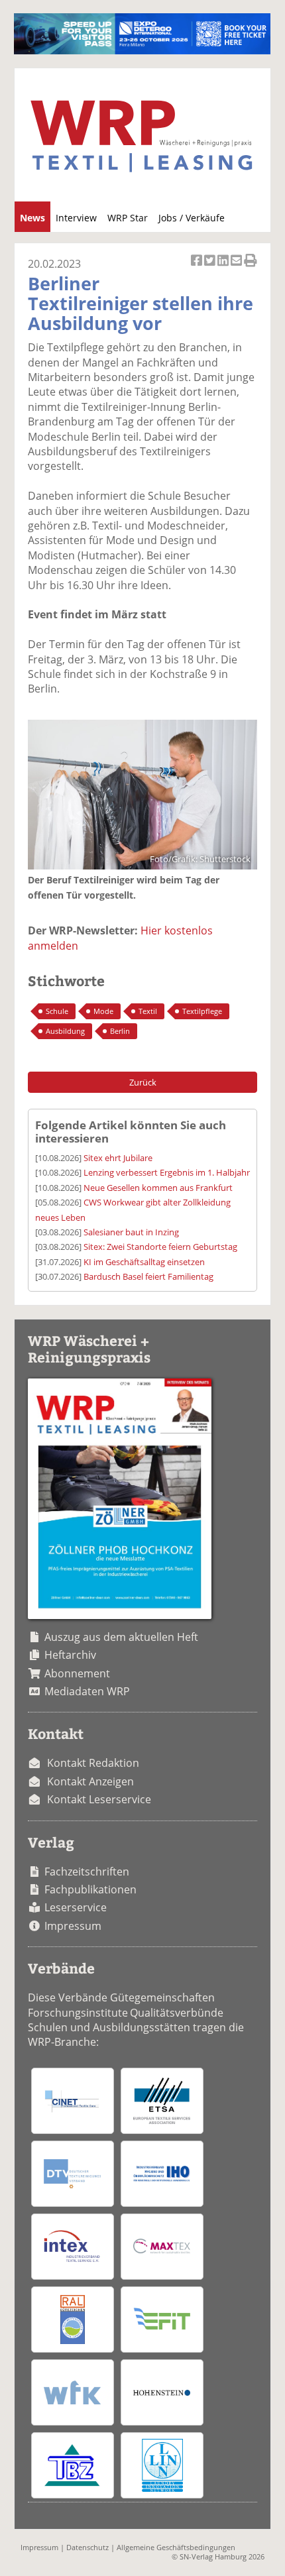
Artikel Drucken (251, 267)
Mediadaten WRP (87, 1691)
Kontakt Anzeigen (90, 1781)
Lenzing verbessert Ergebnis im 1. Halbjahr (167, 1172)
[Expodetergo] (142, 50)
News (32, 218)
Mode (103, 1011)
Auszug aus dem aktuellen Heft (121, 1637)
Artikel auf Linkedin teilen (224, 267)
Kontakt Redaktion (93, 1763)
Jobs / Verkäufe (192, 218)
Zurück (143, 1082)
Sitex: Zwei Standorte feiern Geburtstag (160, 1247)
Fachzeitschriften (87, 1872)
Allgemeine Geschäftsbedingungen (176, 2547)
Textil (148, 1011)
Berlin (120, 1031)
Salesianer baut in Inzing (131, 1232)
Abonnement (77, 1673)
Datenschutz (87, 2547)
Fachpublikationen (90, 1889)
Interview (76, 218)
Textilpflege (202, 1011)
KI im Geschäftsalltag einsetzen (144, 1262)
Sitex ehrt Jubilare (118, 1158)
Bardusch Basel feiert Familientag (148, 1276)
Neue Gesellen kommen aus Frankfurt (158, 1188)
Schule (57, 1011)
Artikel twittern (211, 267)
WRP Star (128, 218)
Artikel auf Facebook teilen (198, 267)
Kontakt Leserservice (99, 1799)
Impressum (73, 1926)
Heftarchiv (70, 1655)
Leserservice (76, 1907)
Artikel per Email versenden (237, 267)
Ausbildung (65, 1031)
